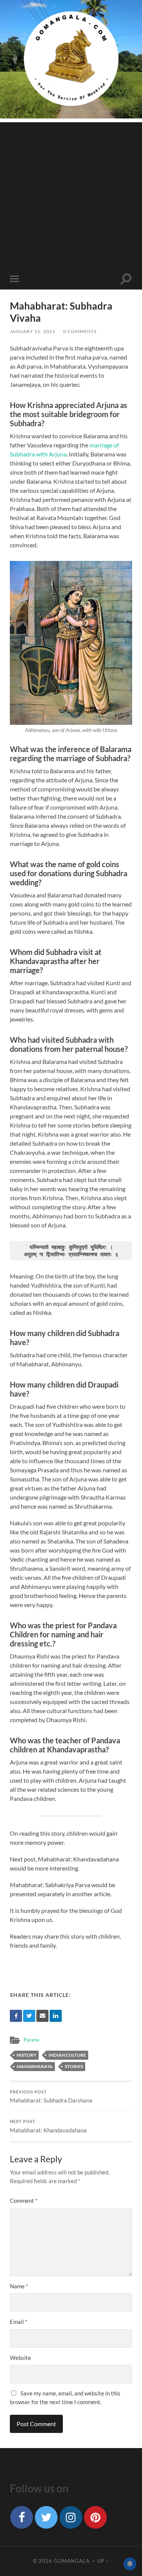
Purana (31, 2040)
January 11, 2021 (33, 331)
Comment (24, 2201)
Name (19, 2286)
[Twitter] (29, 2016)
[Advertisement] (71, 193)
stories (74, 2066)
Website (20, 2358)
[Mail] (42, 2016)
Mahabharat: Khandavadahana (48, 2126)
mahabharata (35, 2066)
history (27, 2055)
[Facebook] (16, 2016)
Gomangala (72, 2561)
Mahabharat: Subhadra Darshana (51, 2097)
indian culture (67, 2055)
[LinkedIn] (56, 2016)
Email (19, 2322)
